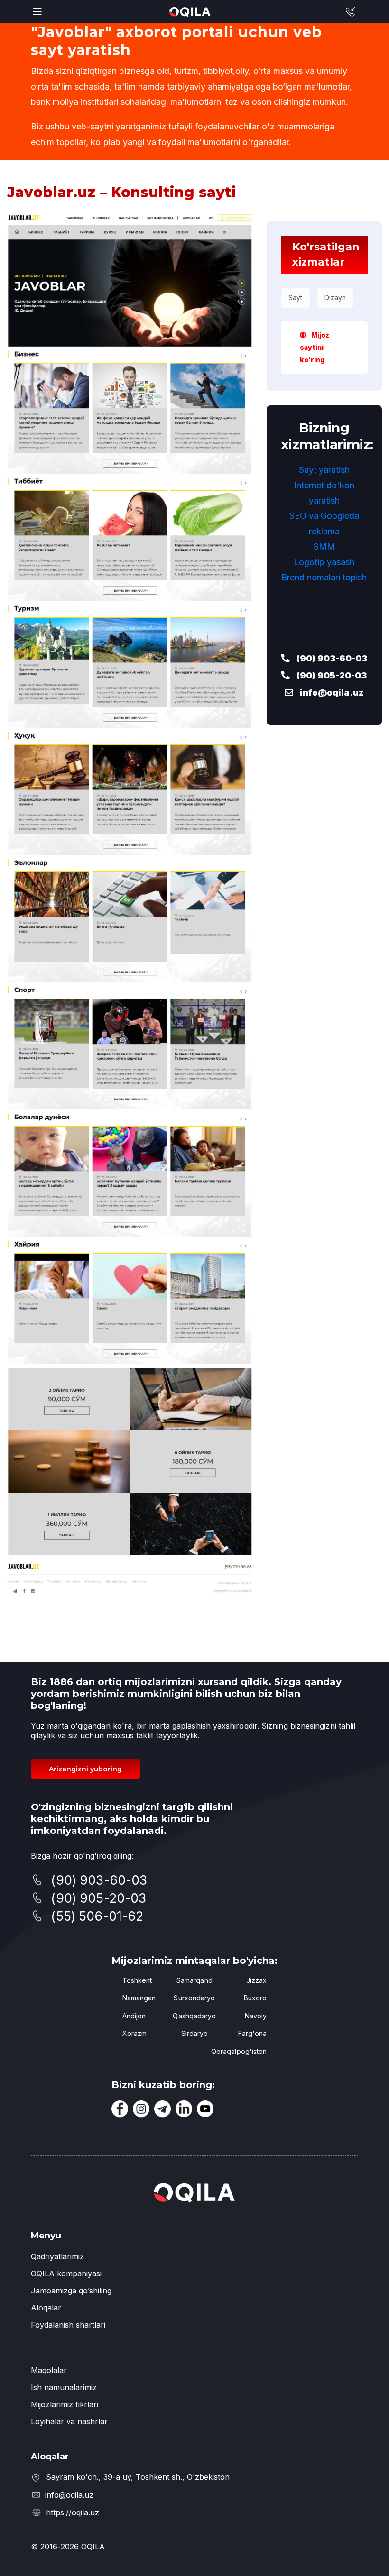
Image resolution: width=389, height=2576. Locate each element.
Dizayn (335, 298)
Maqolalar (49, 2370)
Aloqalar (46, 2308)
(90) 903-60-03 (331, 658)
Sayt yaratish (324, 470)
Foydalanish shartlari (68, 2325)
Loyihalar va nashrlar (69, 2421)
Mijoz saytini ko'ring (315, 347)
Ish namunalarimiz (64, 2387)
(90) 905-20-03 (331, 675)
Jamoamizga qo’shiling (71, 2291)
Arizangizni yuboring (85, 1769)
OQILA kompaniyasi (66, 2273)
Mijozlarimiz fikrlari (65, 2404)
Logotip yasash (324, 562)
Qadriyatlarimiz (57, 2256)
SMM (324, 546)
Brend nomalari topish (324, 577)
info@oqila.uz (331, 692)
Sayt (295, 298)
